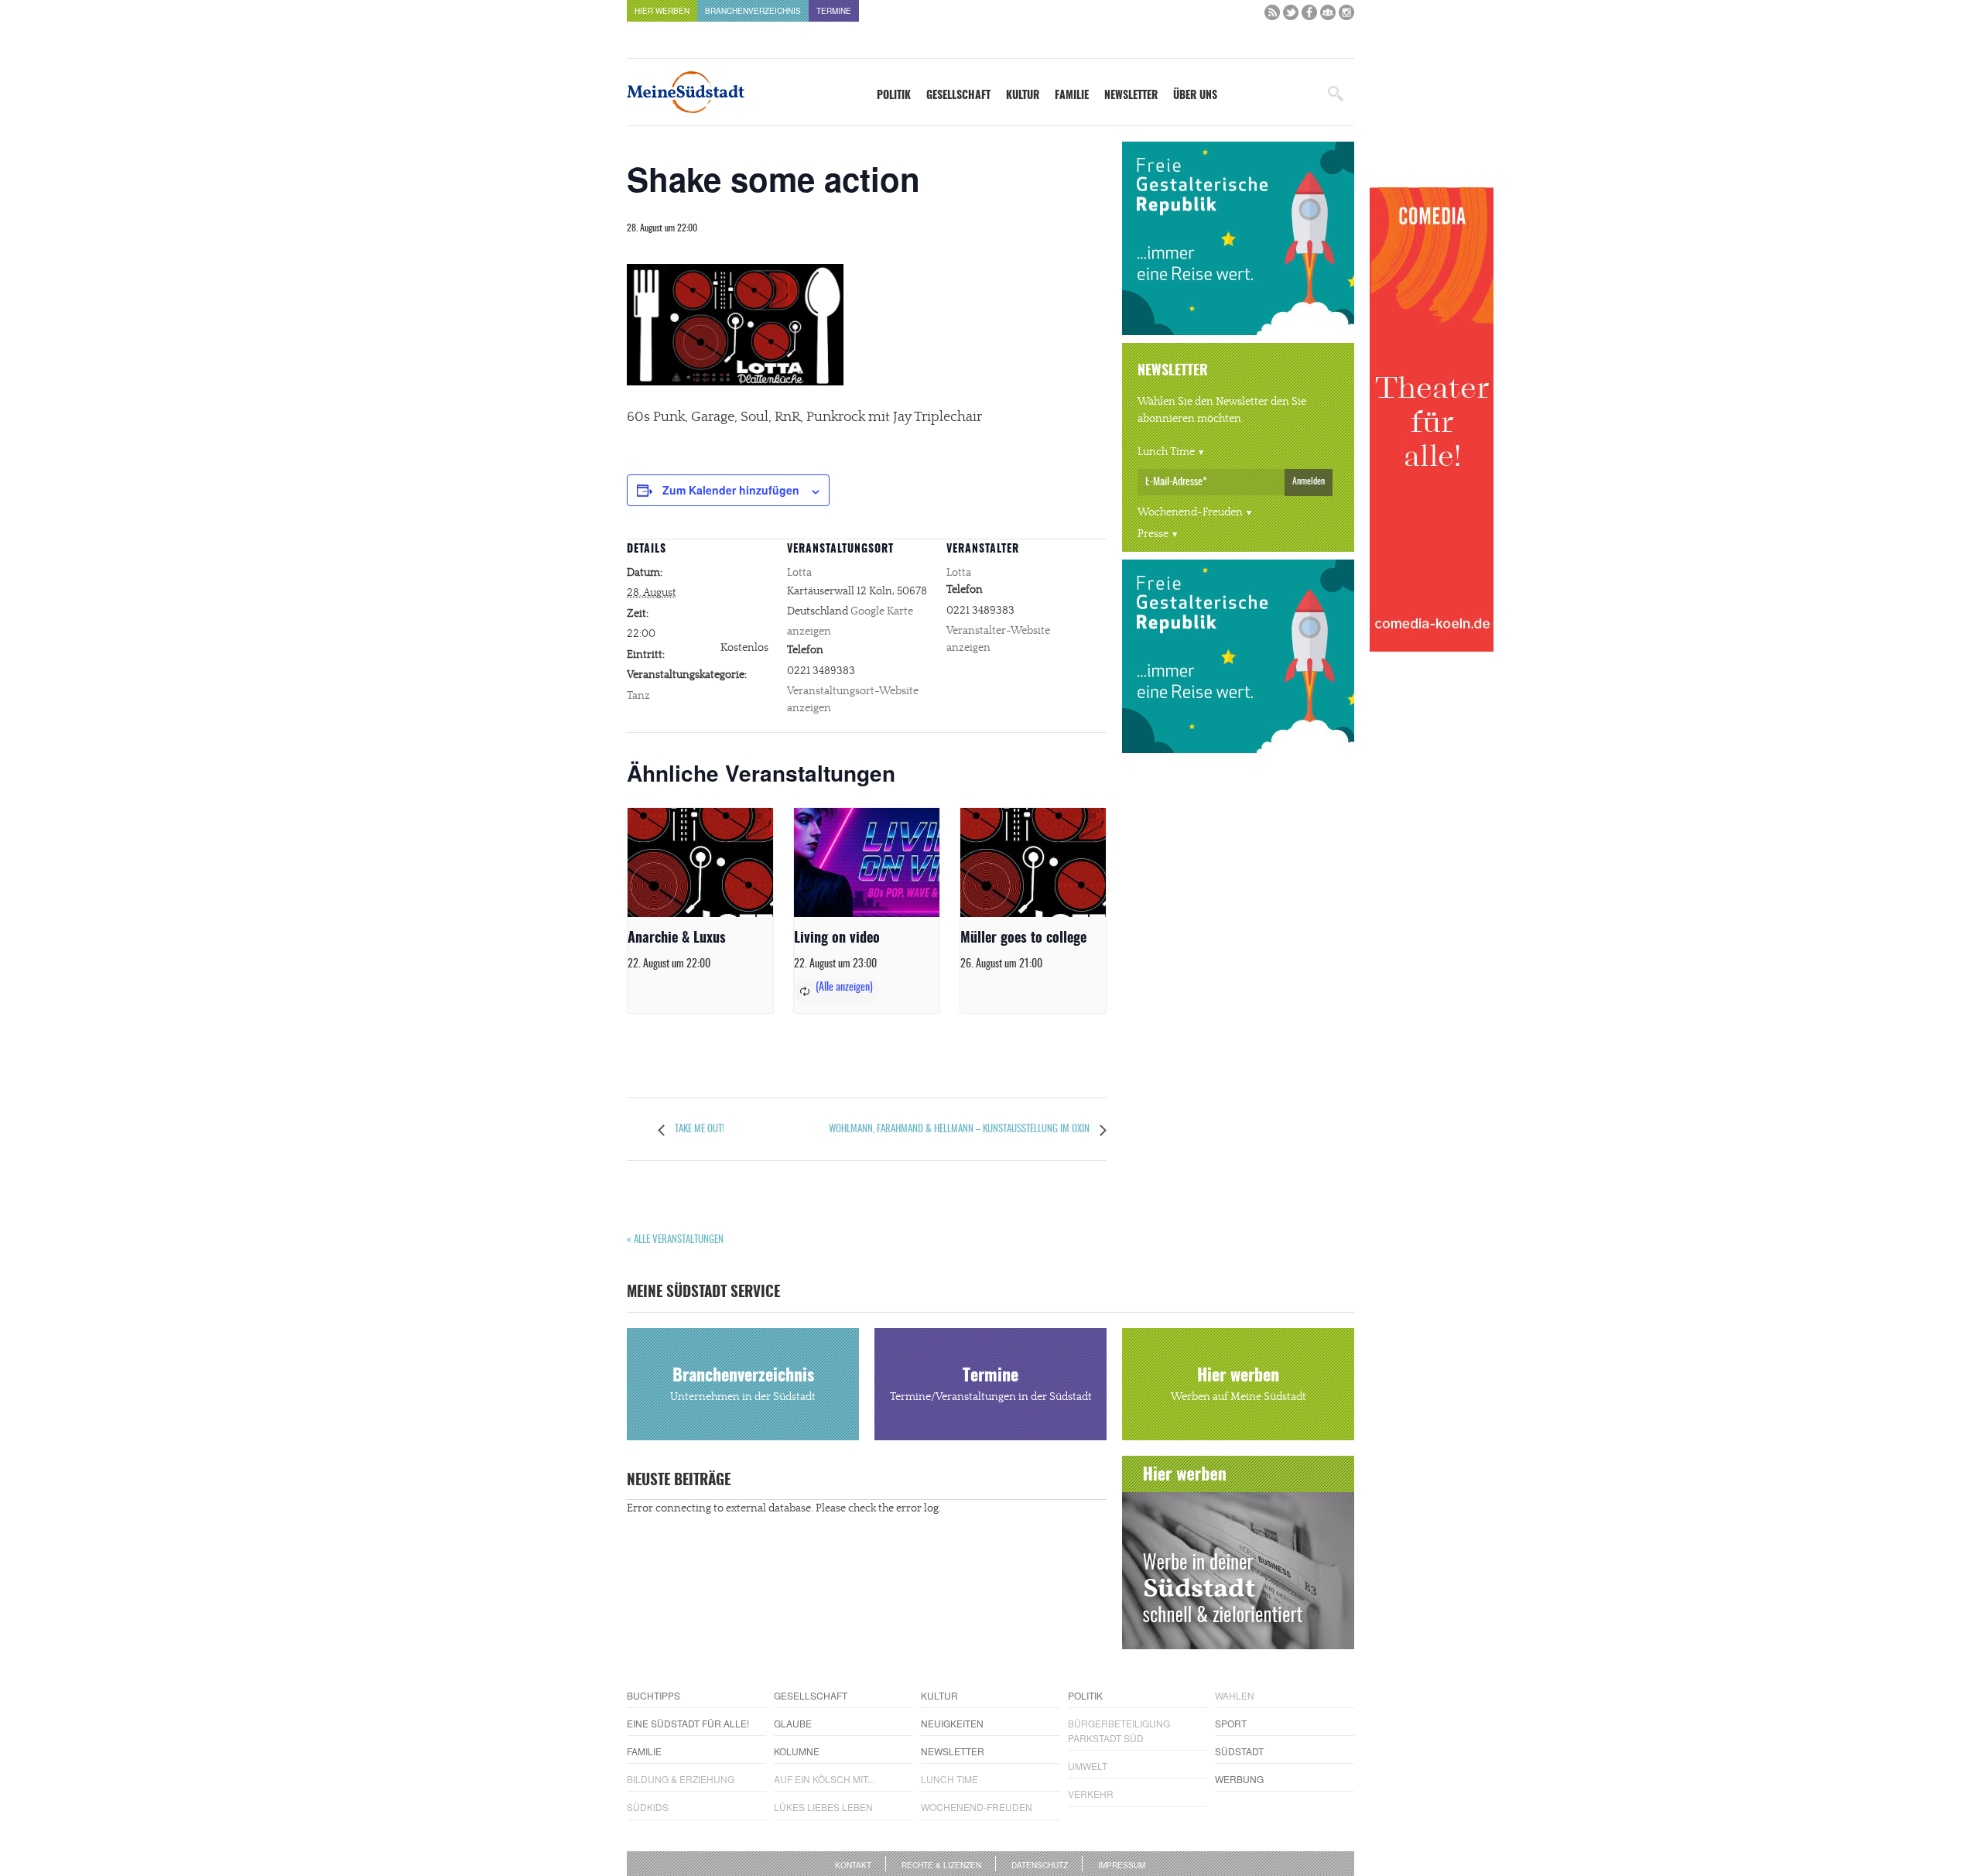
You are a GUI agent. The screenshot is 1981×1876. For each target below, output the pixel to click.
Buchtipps (653, 1695)
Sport (1231, 1723)
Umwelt (1088, 1766)
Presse (1153, 534)
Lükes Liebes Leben (823, 1807)
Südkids (648, 1807)
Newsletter (1131, 96)
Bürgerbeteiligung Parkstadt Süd (1119, 1731)
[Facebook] (1309, 16)
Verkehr (1091, 1794)
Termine (834, 11)
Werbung (1239, 1779)
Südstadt (1239, 1751)
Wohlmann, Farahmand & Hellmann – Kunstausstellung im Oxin (960, 1130)
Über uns (1195, 96)
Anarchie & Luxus (677, 939)
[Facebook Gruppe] (1328, 16)
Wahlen (1235, 1695)
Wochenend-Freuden (1190, 512)
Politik (894, 96)
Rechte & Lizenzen (941, 1865)
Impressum (1122, 1865)
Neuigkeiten (952, 1723)
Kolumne (797, 1751)
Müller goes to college (1023, 939)
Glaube (793, 1723)
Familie (1072, 96)
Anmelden (1309, 481)
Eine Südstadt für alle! (688, 1723)
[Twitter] (1291, 16)
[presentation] (700, 863)
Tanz (638, 696)
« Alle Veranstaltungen (675, 1240)
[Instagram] (1346, 16)
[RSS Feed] (1272, 16)
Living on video (837, 939)
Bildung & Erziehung (681, 1779)
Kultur (1023, 96)
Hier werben (662, 11)
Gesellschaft (958, 96)
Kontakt (853, 1865)
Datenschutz (1040, 1865)
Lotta (799, 573)
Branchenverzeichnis (753, 11)
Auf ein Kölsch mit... (824, 1779)
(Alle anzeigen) (844, 988)
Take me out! (698, 1130)
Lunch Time (1166, 452)
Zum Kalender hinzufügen (731, 490)
